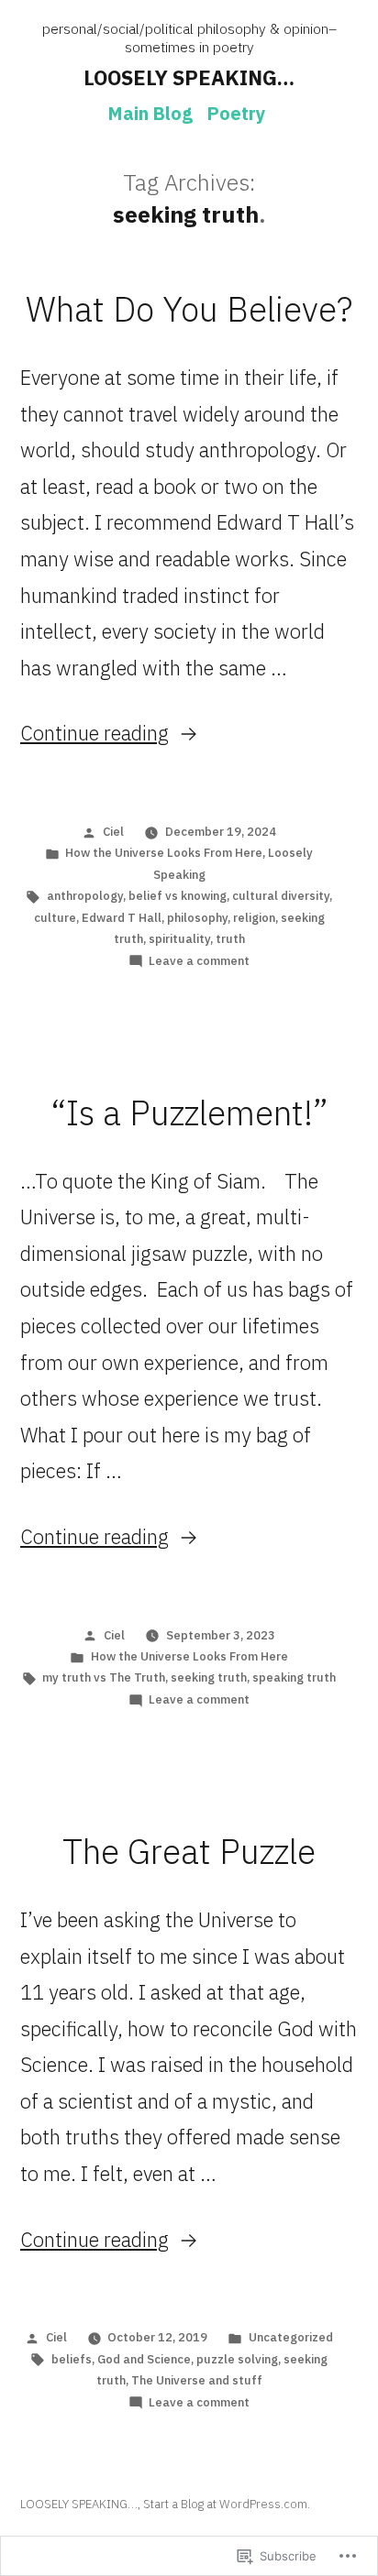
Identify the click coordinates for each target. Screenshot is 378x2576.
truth (230, 939)
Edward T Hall (122, 918)
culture (55, 918)
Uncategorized (291, 2337)
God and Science (144, 2359)
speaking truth (294, 1677)
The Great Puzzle (189, 1851)
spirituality (179, 939)
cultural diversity (281, 896)
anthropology (85, 896)
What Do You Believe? (189, 309)
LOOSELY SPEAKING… (189, 77)
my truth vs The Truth (104, 1677)
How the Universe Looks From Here (164, 853)
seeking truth (209, 1677)
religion (254, 918)
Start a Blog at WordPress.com (225, 2504)
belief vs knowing (178, 896)
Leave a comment (199, 961)
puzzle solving (237, 2359)
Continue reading (94, 733)
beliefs (72, 2359)
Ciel (113, 832)
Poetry (236, 113)
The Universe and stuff (197, 2380)
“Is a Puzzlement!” (189, 1113)
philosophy (197, 918)
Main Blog (150, 113)
